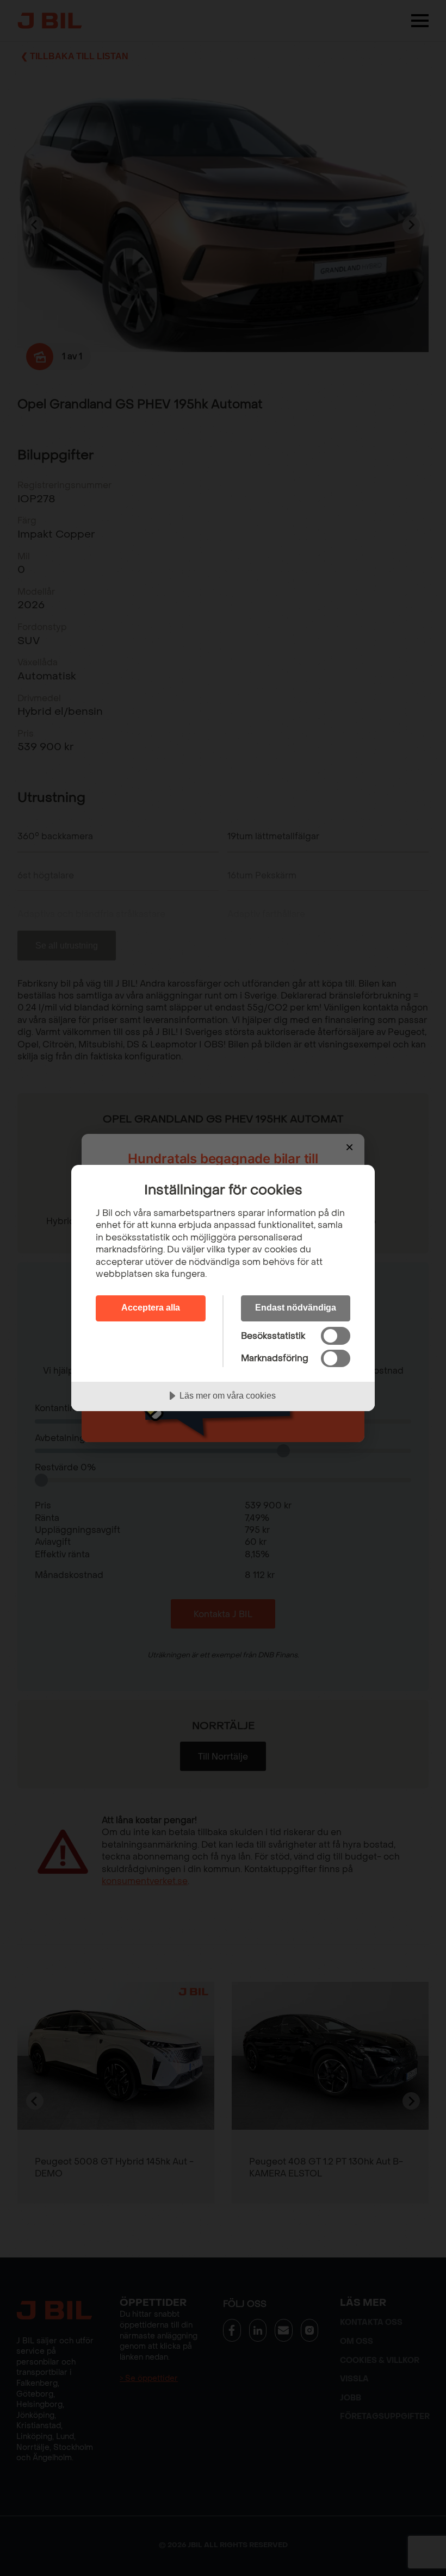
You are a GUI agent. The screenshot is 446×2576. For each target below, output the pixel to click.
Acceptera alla (151, 1307)
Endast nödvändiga (296, 1307)
